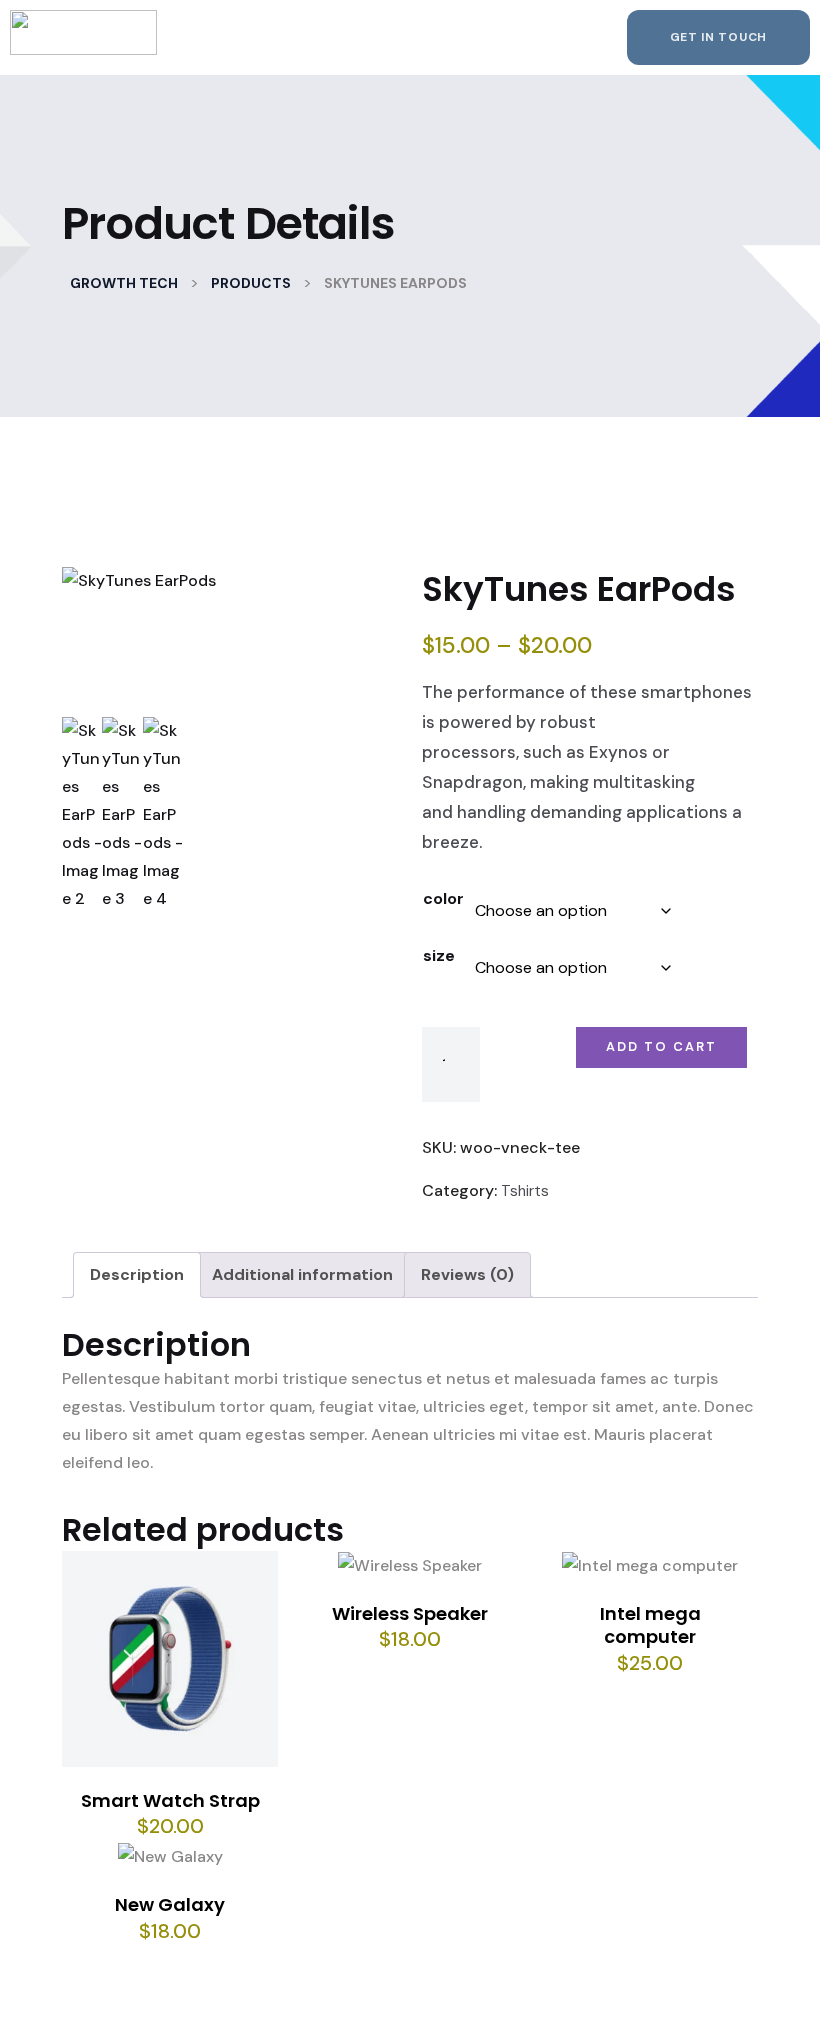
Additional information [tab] (302, 1274)
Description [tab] (137, 1274)
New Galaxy (170, 1904)
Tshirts (525, 1191)
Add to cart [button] (179, 1669)
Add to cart (661, 1046)
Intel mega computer (650, 1625)
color (443, 898)
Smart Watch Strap (170, 1800)
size (439, 955)
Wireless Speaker (410, 1613)
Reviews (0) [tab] (467, 1274)
